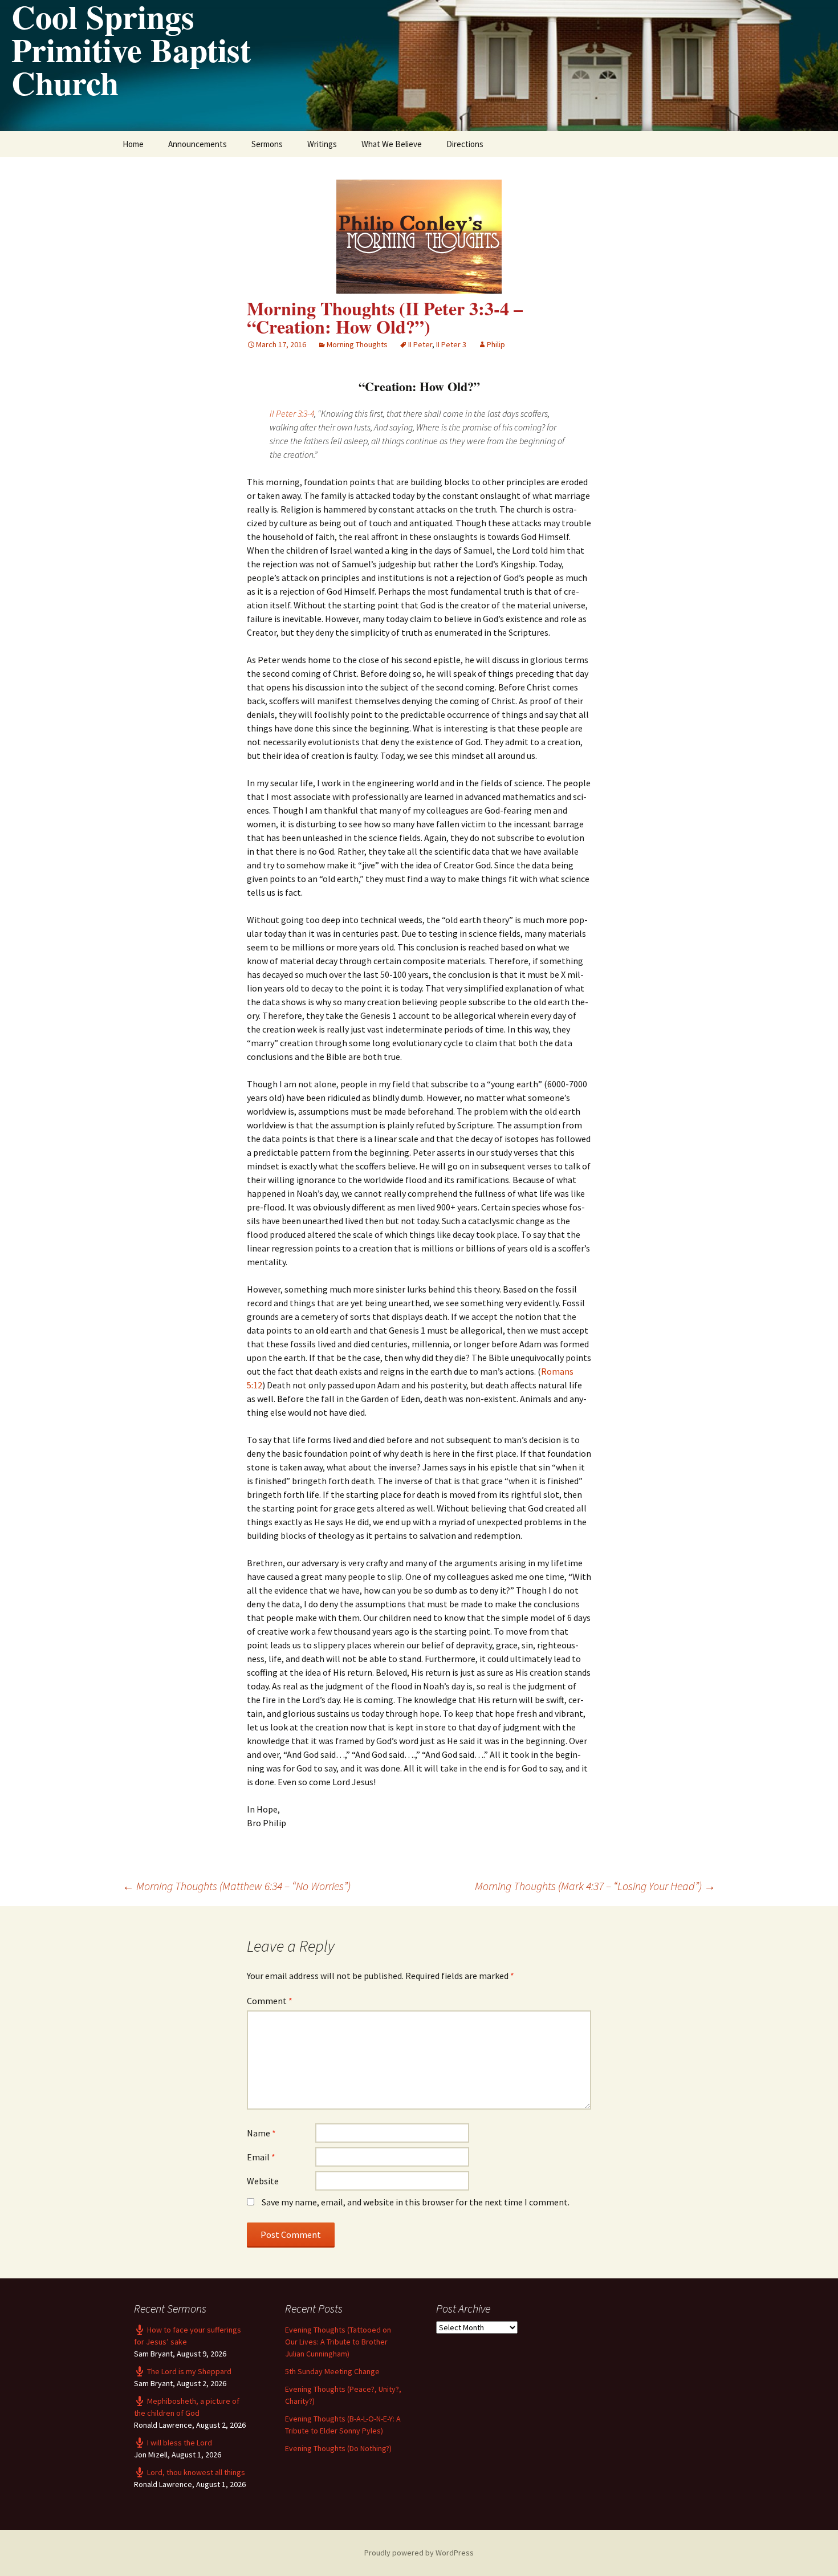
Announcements (198, 144)
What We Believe (392, 144)
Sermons (267, 144)
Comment (270, 2001)
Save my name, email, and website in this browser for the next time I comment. (416, 2202)
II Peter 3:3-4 (292, 413)
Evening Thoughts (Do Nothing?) (338, 2448)
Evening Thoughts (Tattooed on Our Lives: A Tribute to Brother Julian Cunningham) (338, 2342)
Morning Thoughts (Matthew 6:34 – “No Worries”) (237, 1886)
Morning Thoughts (357, 344)
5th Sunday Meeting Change (332, 2371)
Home (133, 144)
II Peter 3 (451, 344)
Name (261, 2133)
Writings (322, 144)
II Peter (420, 344)
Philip (496, 344)
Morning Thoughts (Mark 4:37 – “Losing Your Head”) (595, 1886)
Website (263, 2181)
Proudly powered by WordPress (419, 2553)
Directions (465, 144)
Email (261, 2157)
